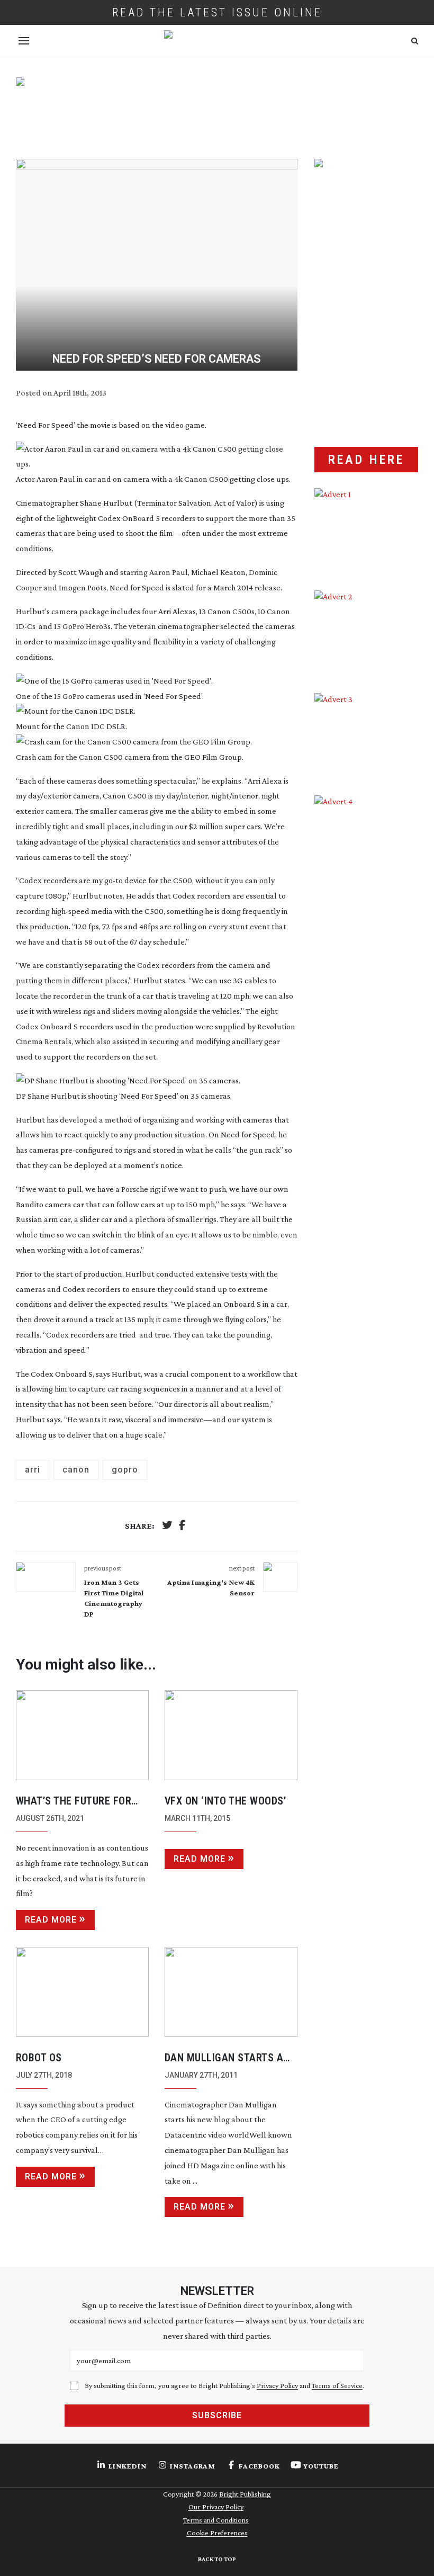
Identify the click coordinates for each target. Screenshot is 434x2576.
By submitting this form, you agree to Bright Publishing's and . (224, 2385)
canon (76, 1470)
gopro (125, 1470)
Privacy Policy (277, 2385)
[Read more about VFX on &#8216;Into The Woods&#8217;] (231, 1735)
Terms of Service (337, 2385)
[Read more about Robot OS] (82, 1992)
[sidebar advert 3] (366, 736)
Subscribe (217, 2415)
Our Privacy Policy (216, 2507)
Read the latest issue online (217, 12)
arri (33, 1470)
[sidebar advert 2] (366, 634)
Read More (51, 1920)
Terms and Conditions (216, 2520)
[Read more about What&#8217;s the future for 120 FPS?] (82, 1735)
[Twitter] (167, 1526)
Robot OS (39, 2058)
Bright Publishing (245, 2494)
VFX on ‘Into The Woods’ (225, 1801)
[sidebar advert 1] (366, 531)
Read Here (366, 460)
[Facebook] (182, 1526)
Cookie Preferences (217, 2533)
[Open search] (415, 41)
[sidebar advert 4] (366, 899)
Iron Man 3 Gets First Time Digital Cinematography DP (114, 1598)
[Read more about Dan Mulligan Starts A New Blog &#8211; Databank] (231, 1992)
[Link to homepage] (217, 41)
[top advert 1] (217, 108)
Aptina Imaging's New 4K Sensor (211, 1587)
